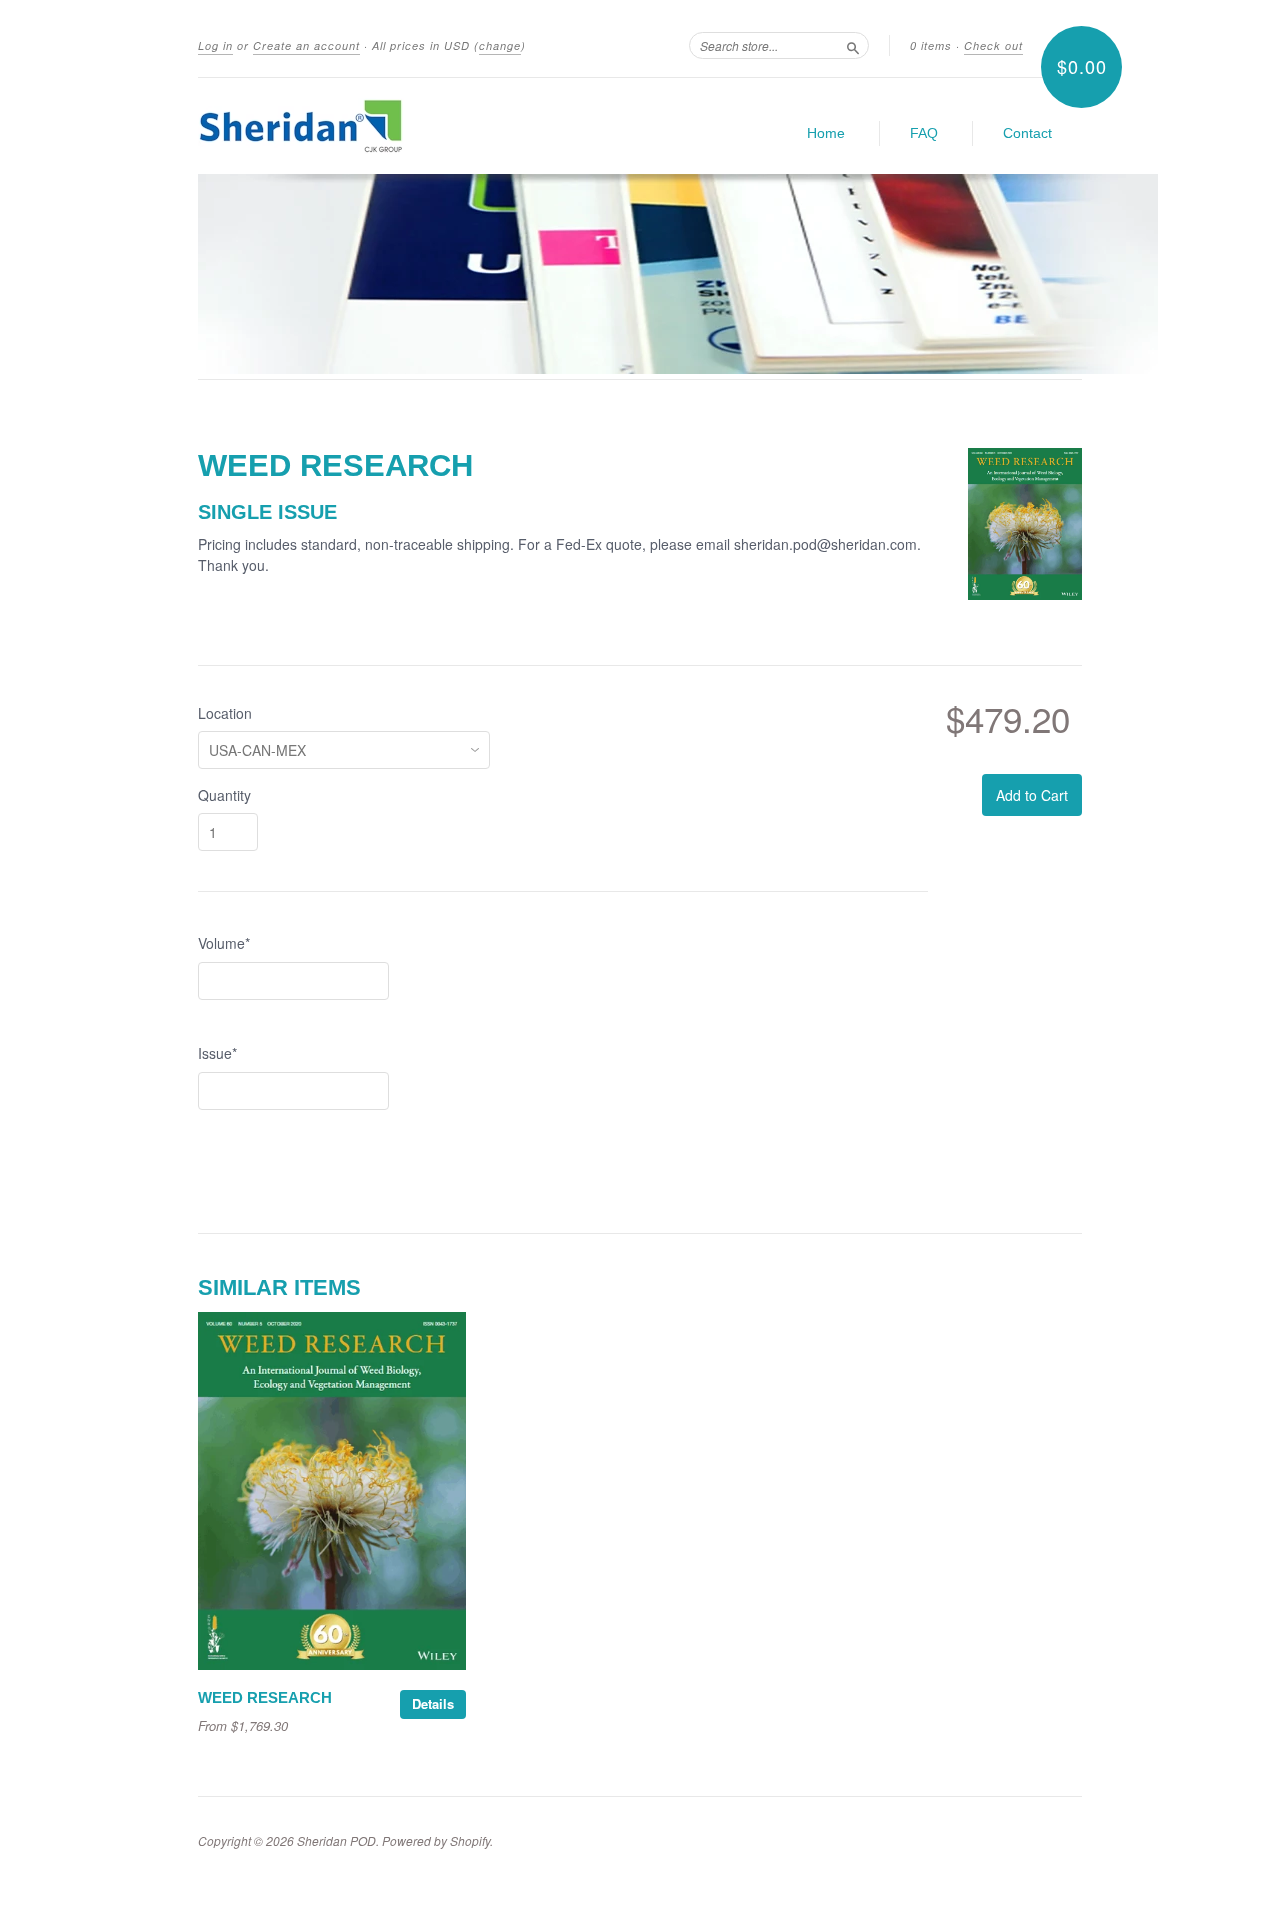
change (500, 45)
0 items (931, 45)
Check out (993, 45)
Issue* (217, 1053)
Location (225, 713)
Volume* (224, 943)
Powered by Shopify (436, 1840)
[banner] (382, 126)
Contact (1027, 133)
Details (433, 1703)
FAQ (924, 133)
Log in (215, 45)
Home (826, 133)
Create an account (306, 45)
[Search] (853, 45)
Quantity (224, 795)
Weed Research (265, 1698)
